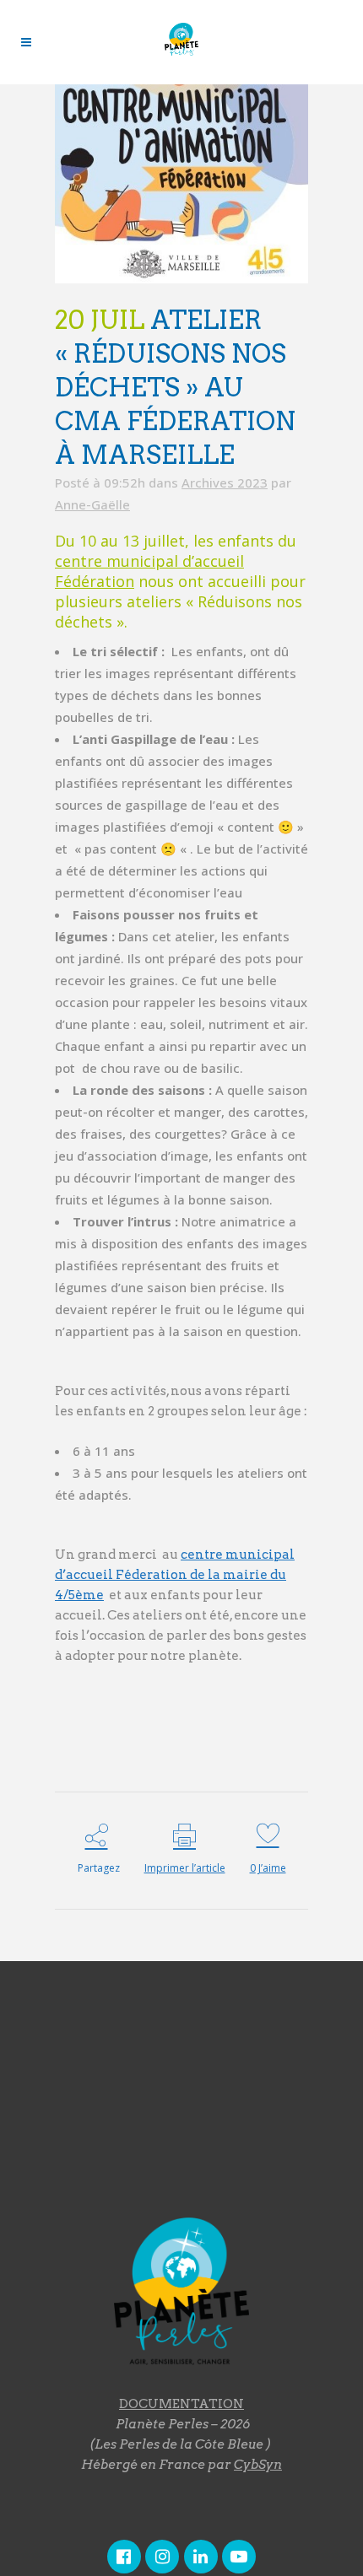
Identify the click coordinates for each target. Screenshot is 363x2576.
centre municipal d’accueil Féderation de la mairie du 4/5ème (175, 1575)
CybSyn (258, 2465)
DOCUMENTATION (181, 2404)
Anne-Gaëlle (92, 504)
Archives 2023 (225, 482)
